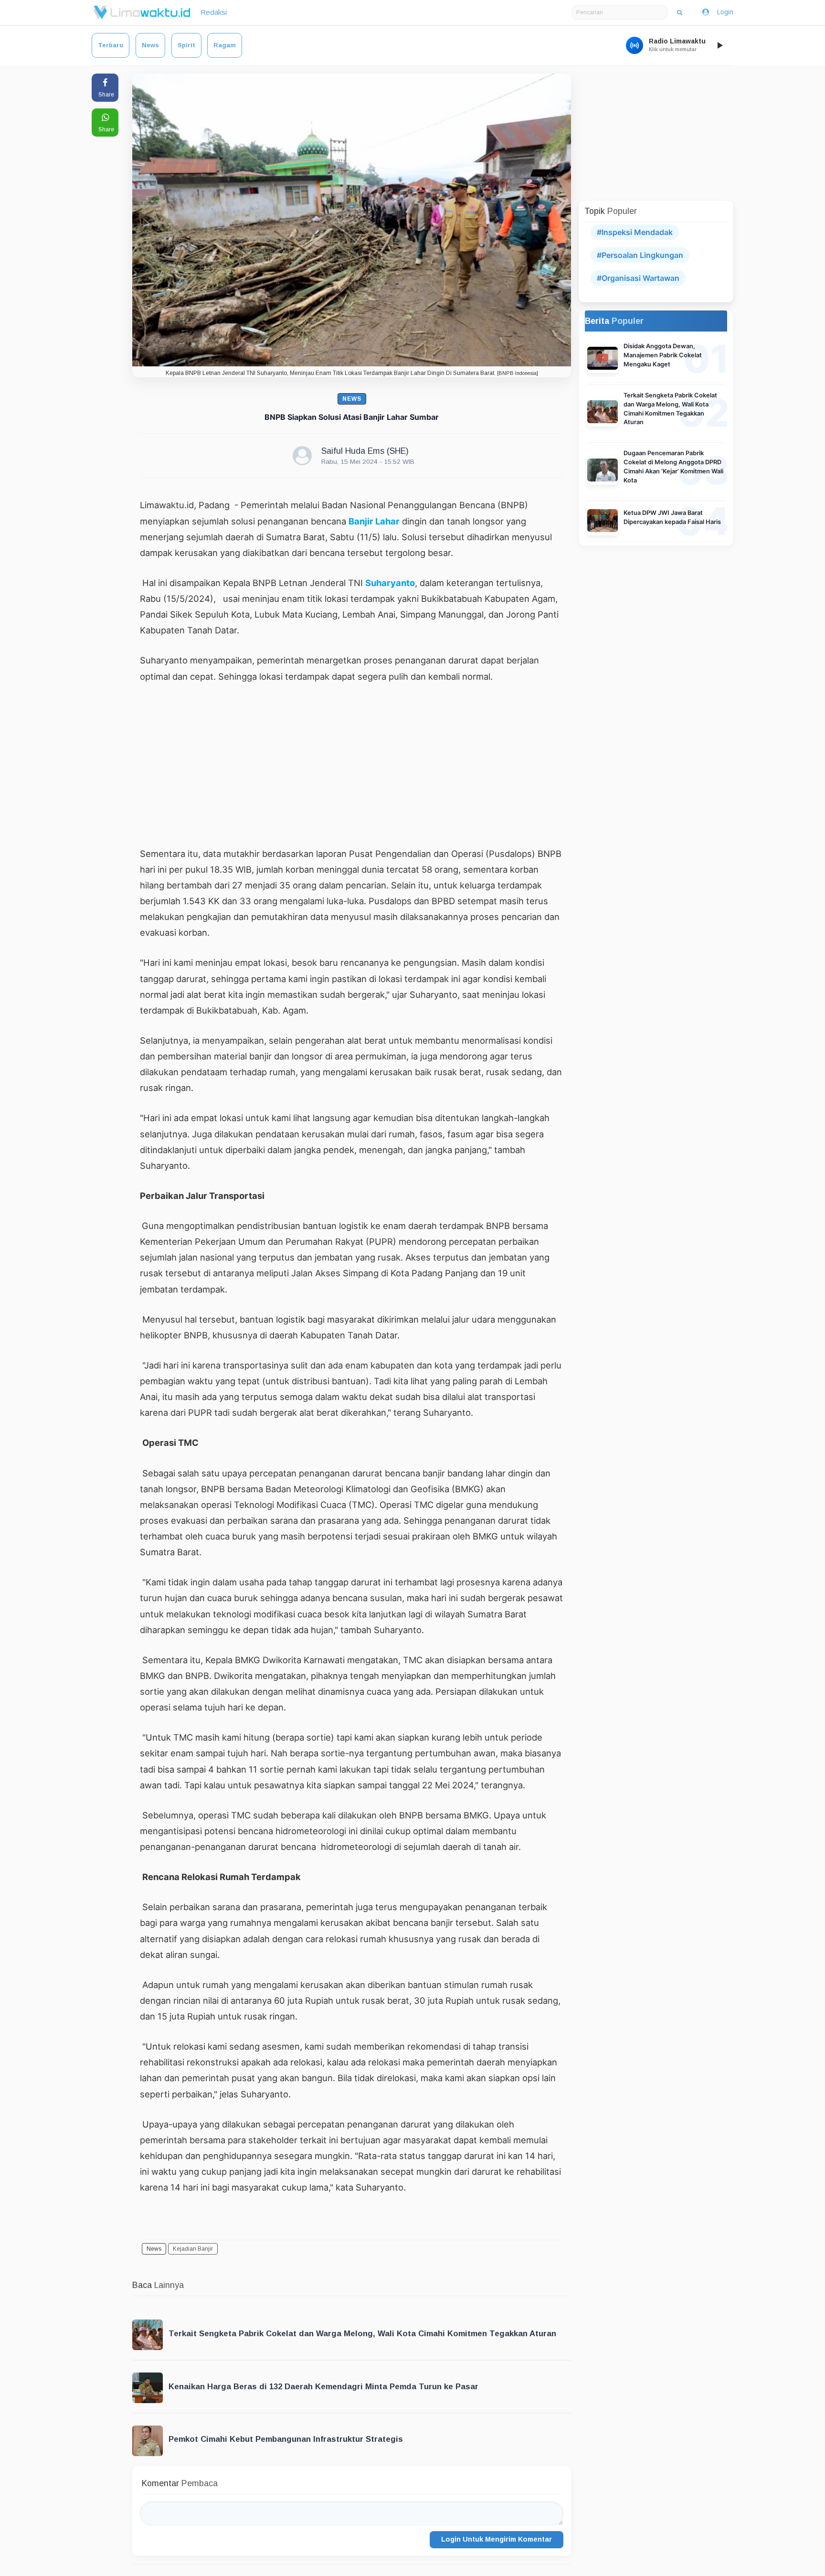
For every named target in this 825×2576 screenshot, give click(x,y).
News (150, 45)
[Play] (719, 45)
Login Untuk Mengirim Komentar (497, 2539)
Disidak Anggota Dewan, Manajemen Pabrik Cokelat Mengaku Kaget (663, 355)
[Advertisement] (352, 765)
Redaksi (214, 12)
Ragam (225, 45)
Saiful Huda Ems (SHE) (365, 451)
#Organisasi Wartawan (638, 278)
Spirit (186, 45)
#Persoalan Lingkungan (640, 255)
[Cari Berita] (680, 12)
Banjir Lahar (374, 521)
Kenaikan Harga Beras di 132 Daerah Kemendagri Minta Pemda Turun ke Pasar (323, 2387)
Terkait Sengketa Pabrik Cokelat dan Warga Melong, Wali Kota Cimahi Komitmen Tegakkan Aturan (362, 2334)
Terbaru (111, 45)
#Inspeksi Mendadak (635, 232)
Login (725, 12)
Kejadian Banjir (193, 2249)
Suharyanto (390, 583)
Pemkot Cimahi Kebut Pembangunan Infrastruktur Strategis (286, 2439)
